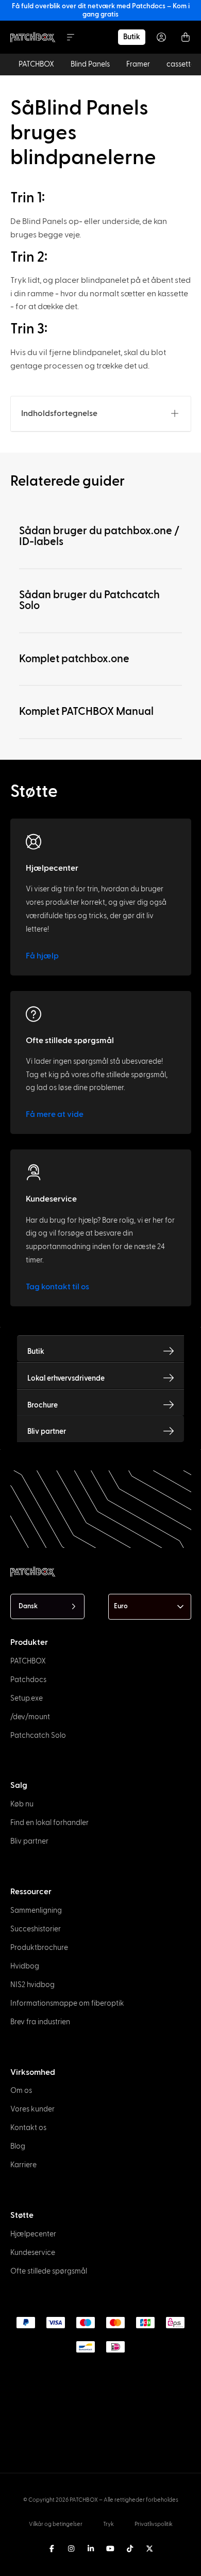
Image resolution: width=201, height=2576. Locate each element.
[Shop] (169, 1351)
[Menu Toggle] (71, 37)
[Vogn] (186, 37)
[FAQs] (33, 1014)
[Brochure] (169, 1405)
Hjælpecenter (52, 868)
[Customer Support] (33, 1173)
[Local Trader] (169, 1378)
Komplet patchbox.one (74, 659)
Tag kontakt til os (57, 1287)
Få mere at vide (55, 1114)
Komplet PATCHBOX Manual (86, 711)
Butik (36, 1351)
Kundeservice (51, 1199)
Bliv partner (47, 1431)
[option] (15, 2553)
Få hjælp (42, 956)
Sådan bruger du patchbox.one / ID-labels (99, 536)
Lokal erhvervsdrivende (66, 1378)
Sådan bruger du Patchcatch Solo (89, 600)
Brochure (43, 1405)
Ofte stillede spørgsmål (70, 1041)
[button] (175, 413)
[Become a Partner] (169, 1431)
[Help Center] (33, 842)
